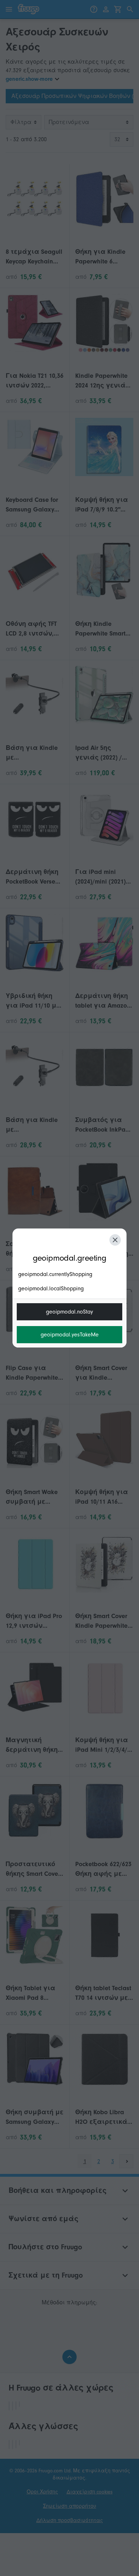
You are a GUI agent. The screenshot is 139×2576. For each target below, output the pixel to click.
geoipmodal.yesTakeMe (70, 1335)
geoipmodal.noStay (69, 1312)
